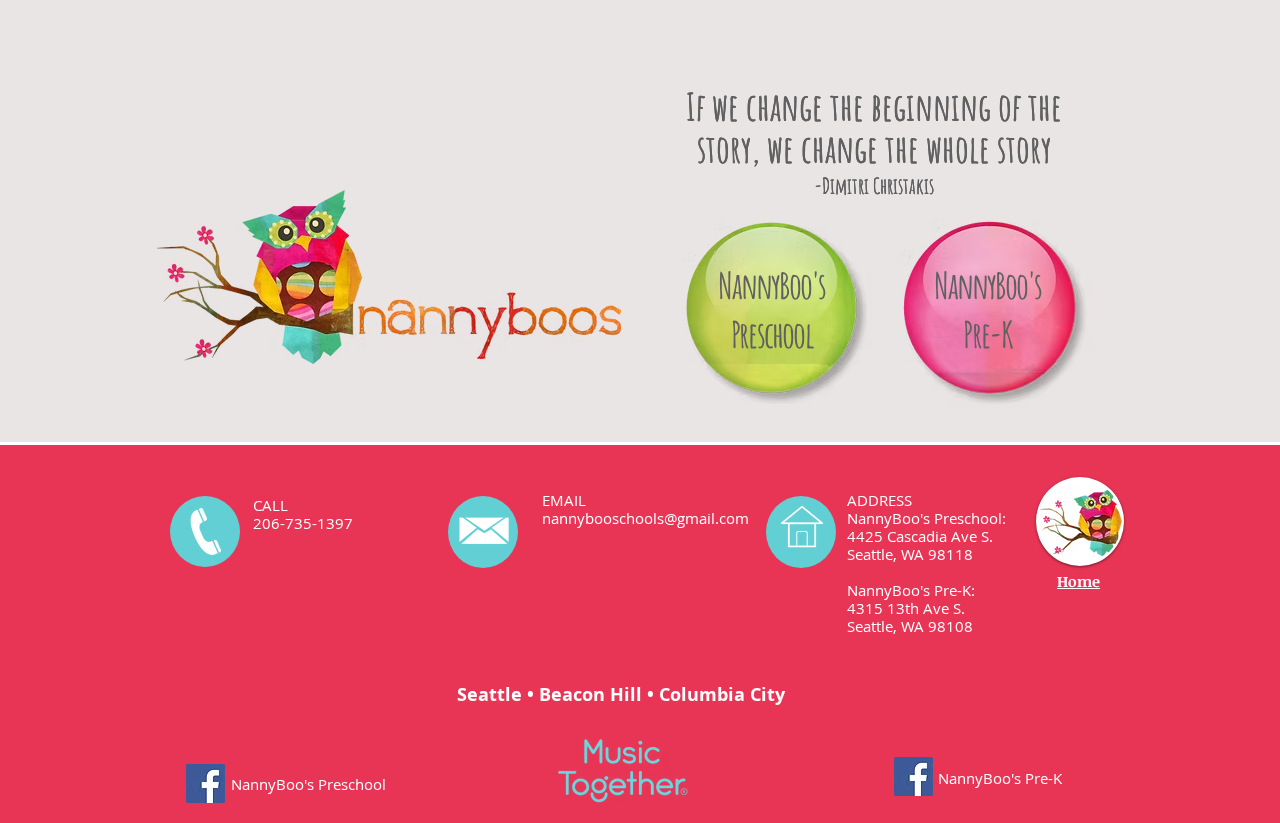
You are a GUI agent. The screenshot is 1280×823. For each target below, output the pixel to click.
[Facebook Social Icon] (205, 783)
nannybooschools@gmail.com (645, 518)
